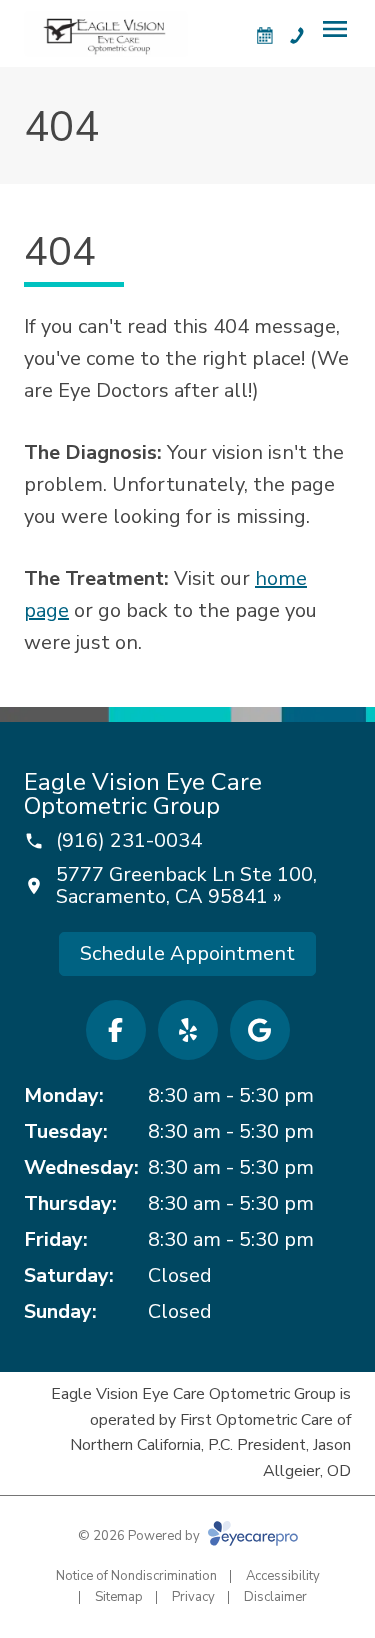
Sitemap (119, 1597)
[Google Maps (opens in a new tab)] (260, 1030)
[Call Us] (297, 35)
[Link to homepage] (106, 34)
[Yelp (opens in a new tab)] (188, 1030)
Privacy (193, 1597)
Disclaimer (275, 1597)
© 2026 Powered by (140, 1536)
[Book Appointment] (265, 35)
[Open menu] (335, 29)
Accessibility (283, 1576)
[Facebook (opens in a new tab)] (116, 1030)
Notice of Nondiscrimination (136, 1576)
